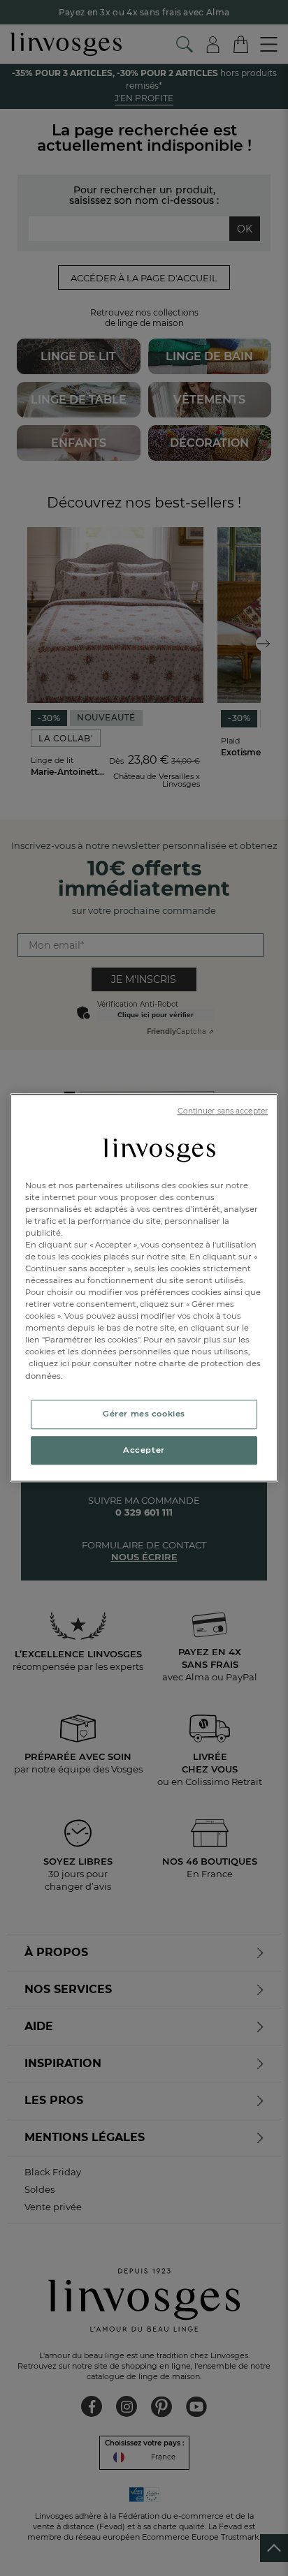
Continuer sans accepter (223, 1111)
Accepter (144, 1450)
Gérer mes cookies (144, 1414)
